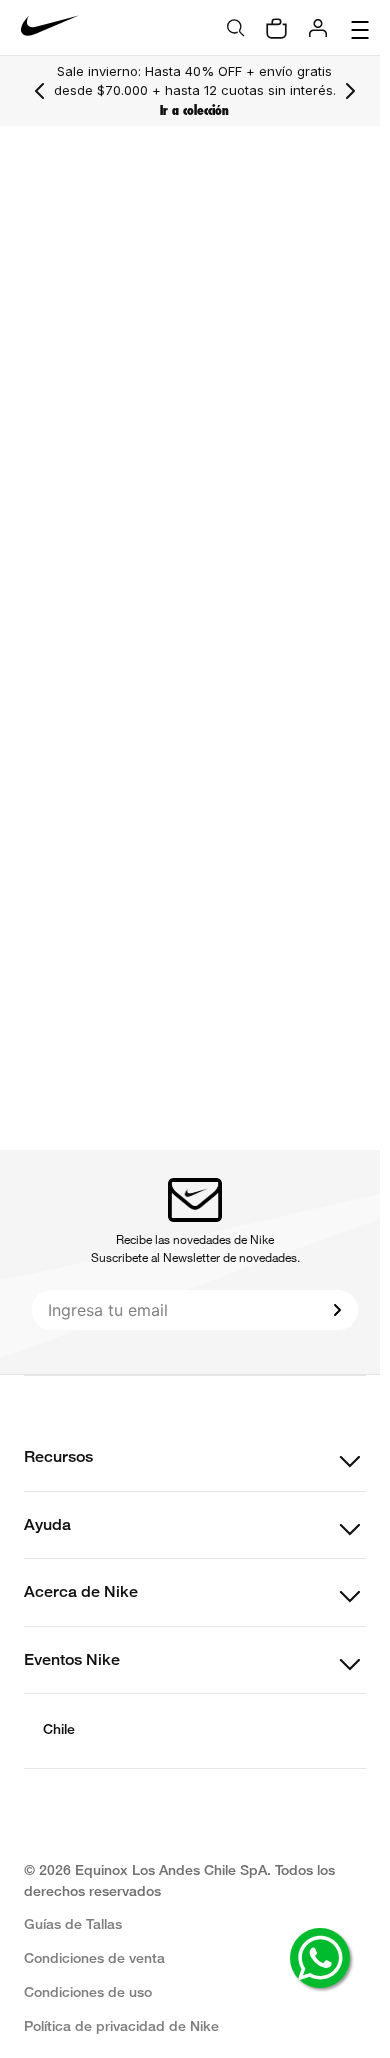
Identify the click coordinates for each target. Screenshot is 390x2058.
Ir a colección (189, 110)
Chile (59, 1728)
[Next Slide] (341, 91)
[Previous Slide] (40, 91)
